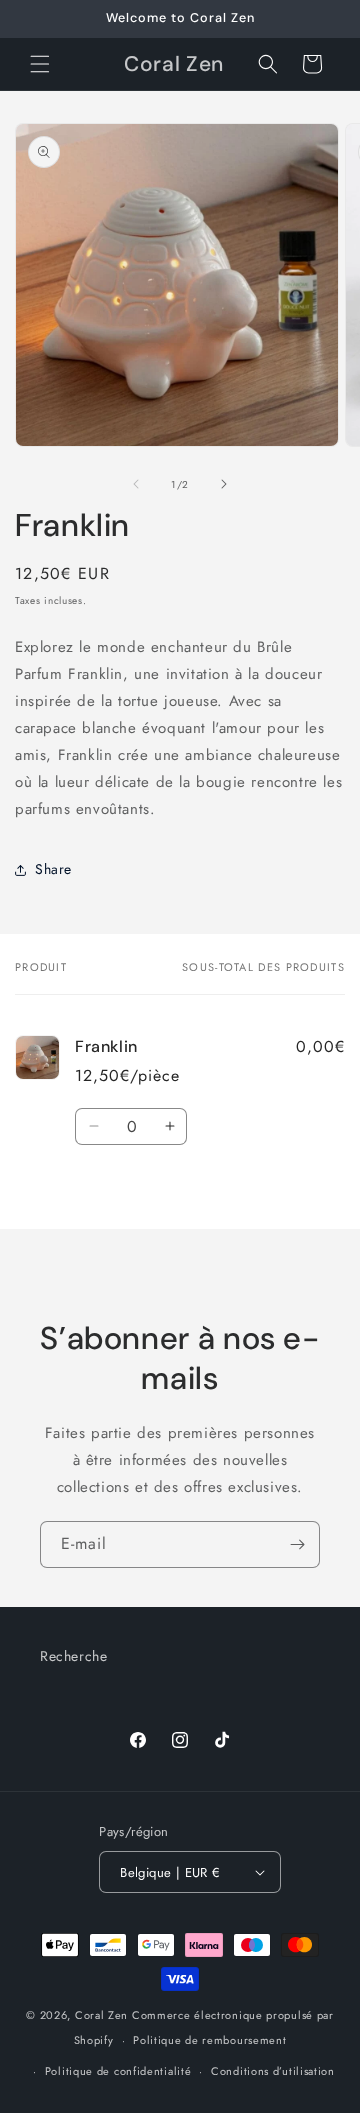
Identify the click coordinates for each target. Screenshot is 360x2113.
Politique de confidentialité (118, 2071)
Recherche (73, 1656)
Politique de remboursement (209, 2040)
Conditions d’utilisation (273, 2071)
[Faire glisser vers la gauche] (136, 484)
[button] (40, 64)
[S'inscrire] (297, 1544)
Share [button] (53, 869)
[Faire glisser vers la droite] (224, 484)
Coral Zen (101, 2015)
